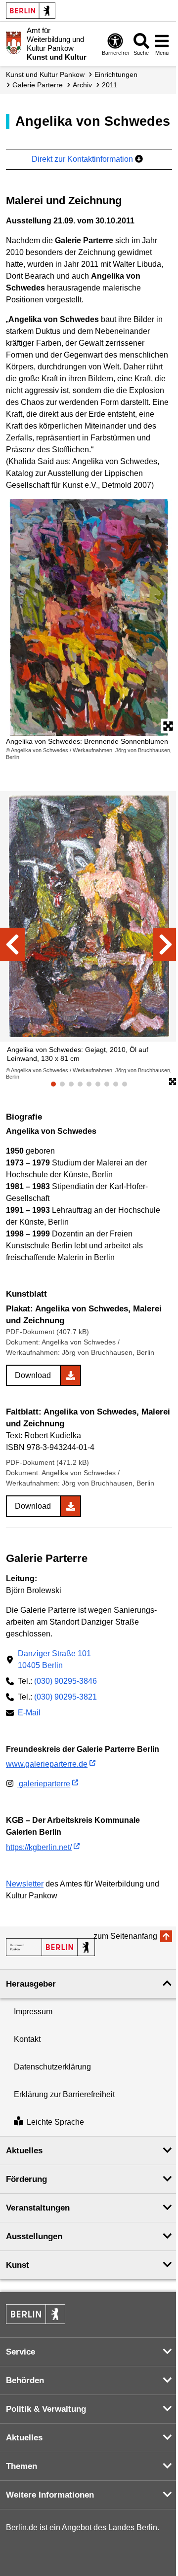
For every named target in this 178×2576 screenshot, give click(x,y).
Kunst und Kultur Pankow (45, 74)
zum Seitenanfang (125, 1936)
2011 (110, 85)
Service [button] (21, 2352)
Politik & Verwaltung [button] (46, 2409)
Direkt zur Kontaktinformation (83, 159)
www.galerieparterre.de (47, 1764)
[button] (12, 944)
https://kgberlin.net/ (39, 1847)
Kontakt (27, 2039)
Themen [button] (22, 2466)
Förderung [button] (26, 2179)
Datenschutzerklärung (52, 2067)
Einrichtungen (116, 74)
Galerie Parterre (38, 85)
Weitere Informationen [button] (50, 2495)
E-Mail (29, 1714)
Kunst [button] (18, 2265)
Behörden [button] (25, 2380)
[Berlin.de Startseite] (31, 11)
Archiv (82, 85)
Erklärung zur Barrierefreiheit (64, 2094)
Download (33, 1375)
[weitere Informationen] (14, 43)
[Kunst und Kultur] (50, 1947)
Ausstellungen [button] (34, 2236)
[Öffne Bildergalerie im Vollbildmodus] (173, 1082)
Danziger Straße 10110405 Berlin (54, 1659)
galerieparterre (44, 1784)
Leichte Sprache (55, 2122)
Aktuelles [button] (24, 2151)
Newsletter (25, 1884)
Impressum (33, 2012)
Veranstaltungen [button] (38, 2208)
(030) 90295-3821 (66, 1697)
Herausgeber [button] (31, 1984)
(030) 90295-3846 (66, 1681)
